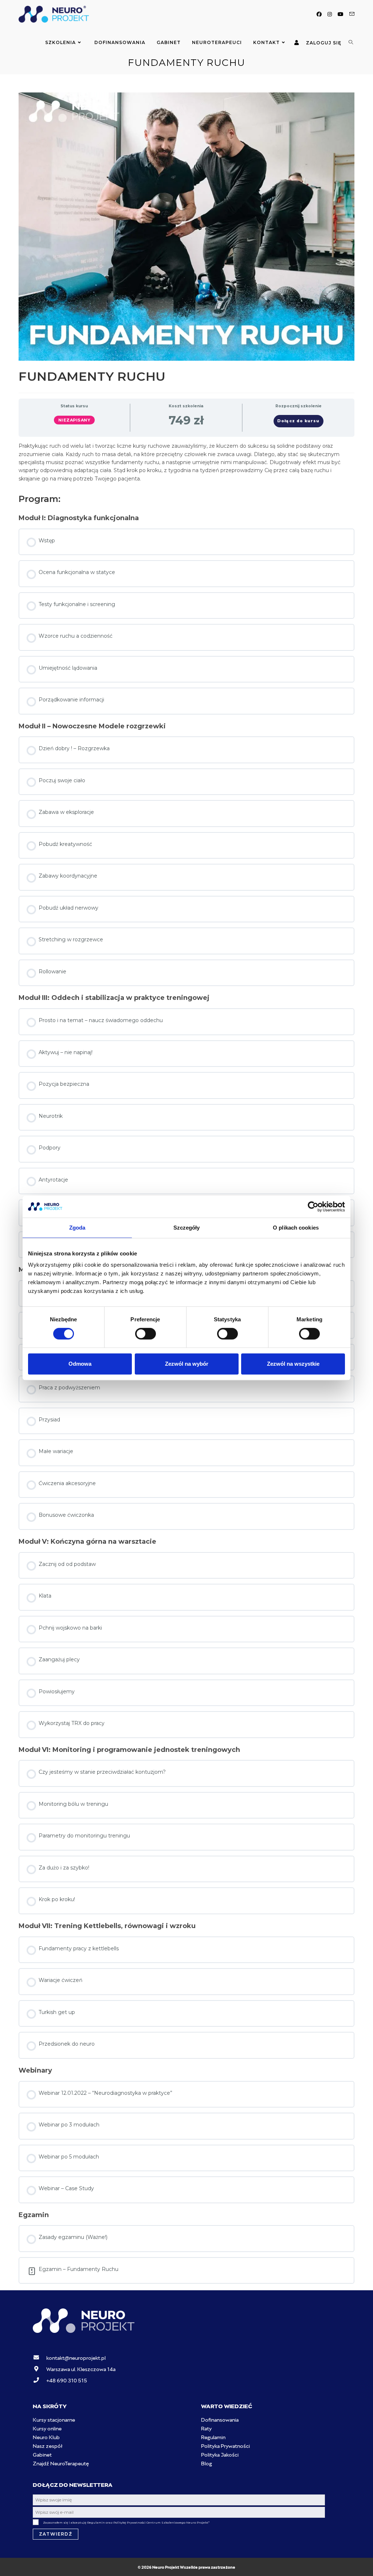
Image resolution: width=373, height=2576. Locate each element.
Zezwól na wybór (187, 1364)
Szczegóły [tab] (187, 1228)
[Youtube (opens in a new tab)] (341, 14)
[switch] (146, 1334)
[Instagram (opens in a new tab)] (330, 14)
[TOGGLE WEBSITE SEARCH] (351, 43)
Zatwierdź (56, 2534)
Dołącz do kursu (298, 421)
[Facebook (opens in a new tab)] (319, 14)
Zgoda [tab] (77, 1228)
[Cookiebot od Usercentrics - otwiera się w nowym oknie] (313, 1207)
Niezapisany (74, 420)
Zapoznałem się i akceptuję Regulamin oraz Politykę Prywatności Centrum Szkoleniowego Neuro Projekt (126, 2522)
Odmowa (80, 1364)
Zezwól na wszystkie (293, 1364)
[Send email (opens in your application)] (352, 14)
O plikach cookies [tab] (296, 1228)
